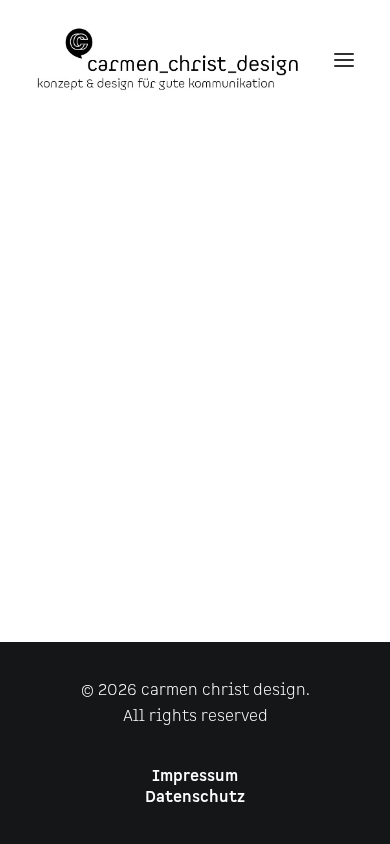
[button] (344, 59)
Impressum (195, 776)
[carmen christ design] (168, 59)
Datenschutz (195, 797)
